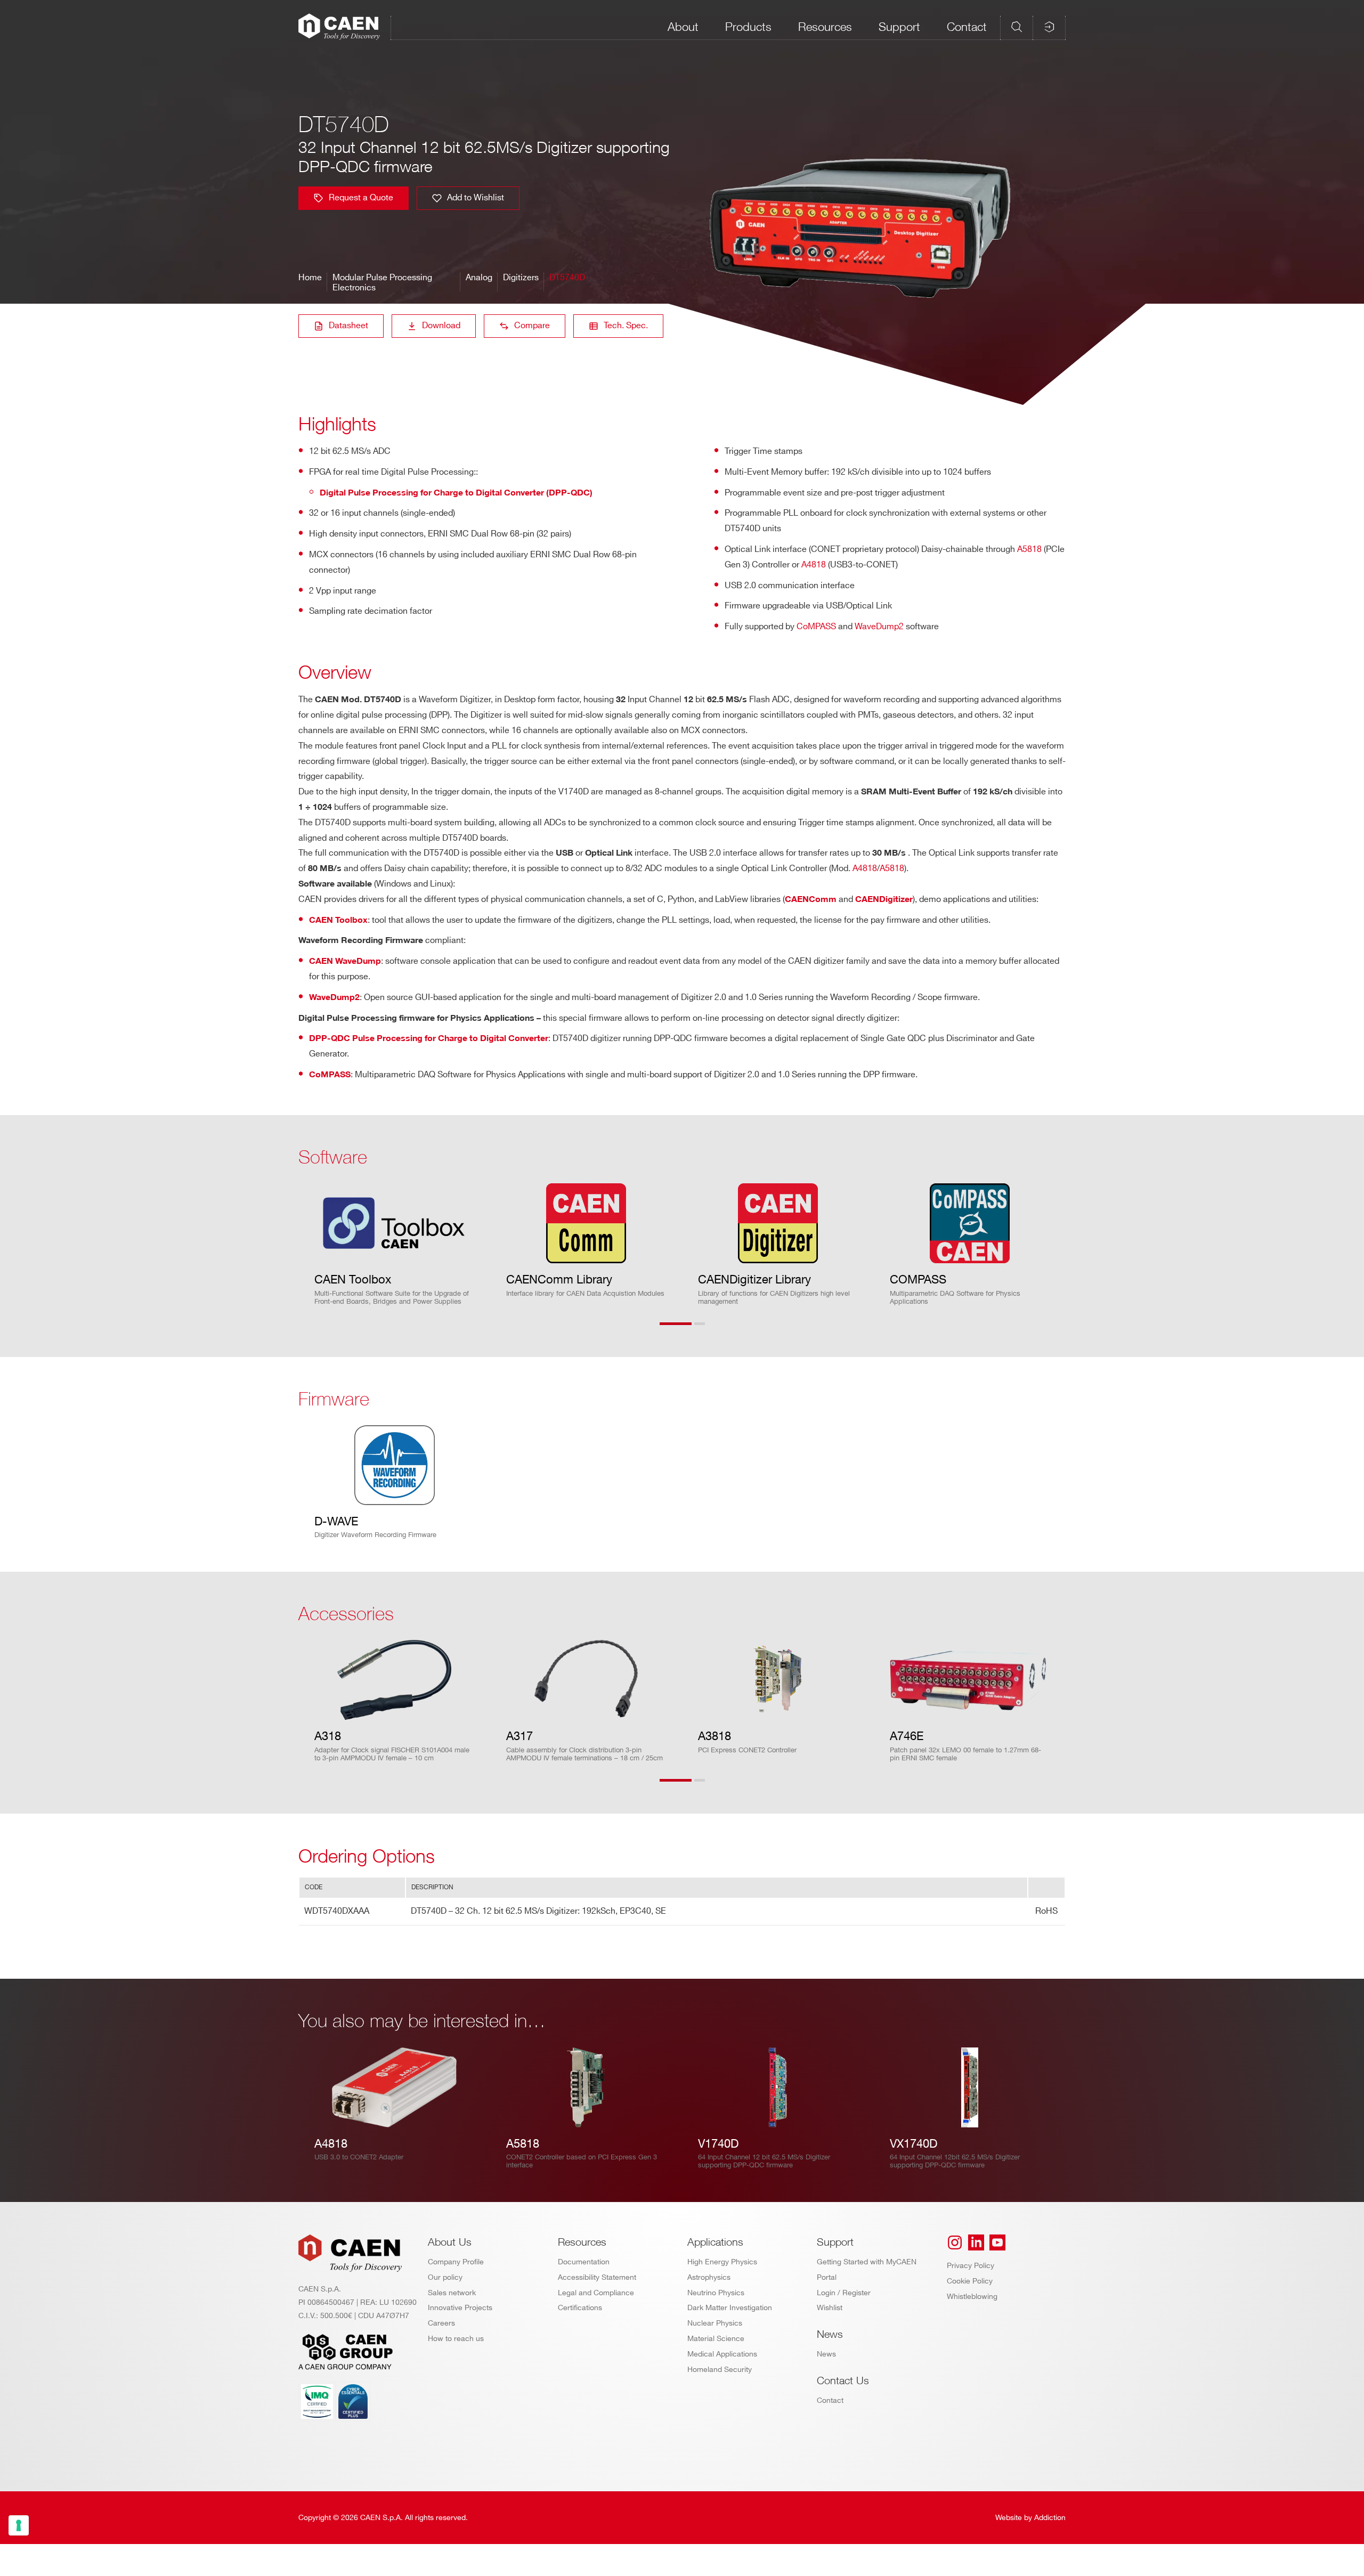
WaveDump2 (879, 627)
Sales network (452, 2293)
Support (899, 27)
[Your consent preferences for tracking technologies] (19, 2525)
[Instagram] (955, 2242)
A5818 (1029, 550)
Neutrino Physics (716, 2293)
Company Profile (456, 2262)
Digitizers (521, 278)
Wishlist (830, 2308)
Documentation (584, 2262)
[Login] (1049, 27)
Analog (479, 278)
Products (748, 27)
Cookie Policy (970, 2281)
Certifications (580, 2308)
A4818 (814, 565)
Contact (967, 27)
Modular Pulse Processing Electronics (382, 283)
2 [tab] (710, 1330)
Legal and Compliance (596, 2293)
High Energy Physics (722, 2262)
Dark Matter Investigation (730, 2308)
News (826, 2354)
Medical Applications (722, 2354)
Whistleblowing (972, 2297)
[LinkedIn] (976, 2242)
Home (310, 278)
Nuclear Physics (715, 2323)
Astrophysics (709, 2277)
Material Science (716, 2339)
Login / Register (844, 2293)
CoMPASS (816, 627)
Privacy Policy (971, 2266)
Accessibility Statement (597, 2277)
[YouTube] (997, 2242)
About (683, 27)
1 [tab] (676, 1330)
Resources (825, 27)
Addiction (1050, 2518)
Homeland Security (720, 2370)
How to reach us (456, 2339)
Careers (441, 2323)
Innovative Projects (460, 2308)
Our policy (445, 2277)
